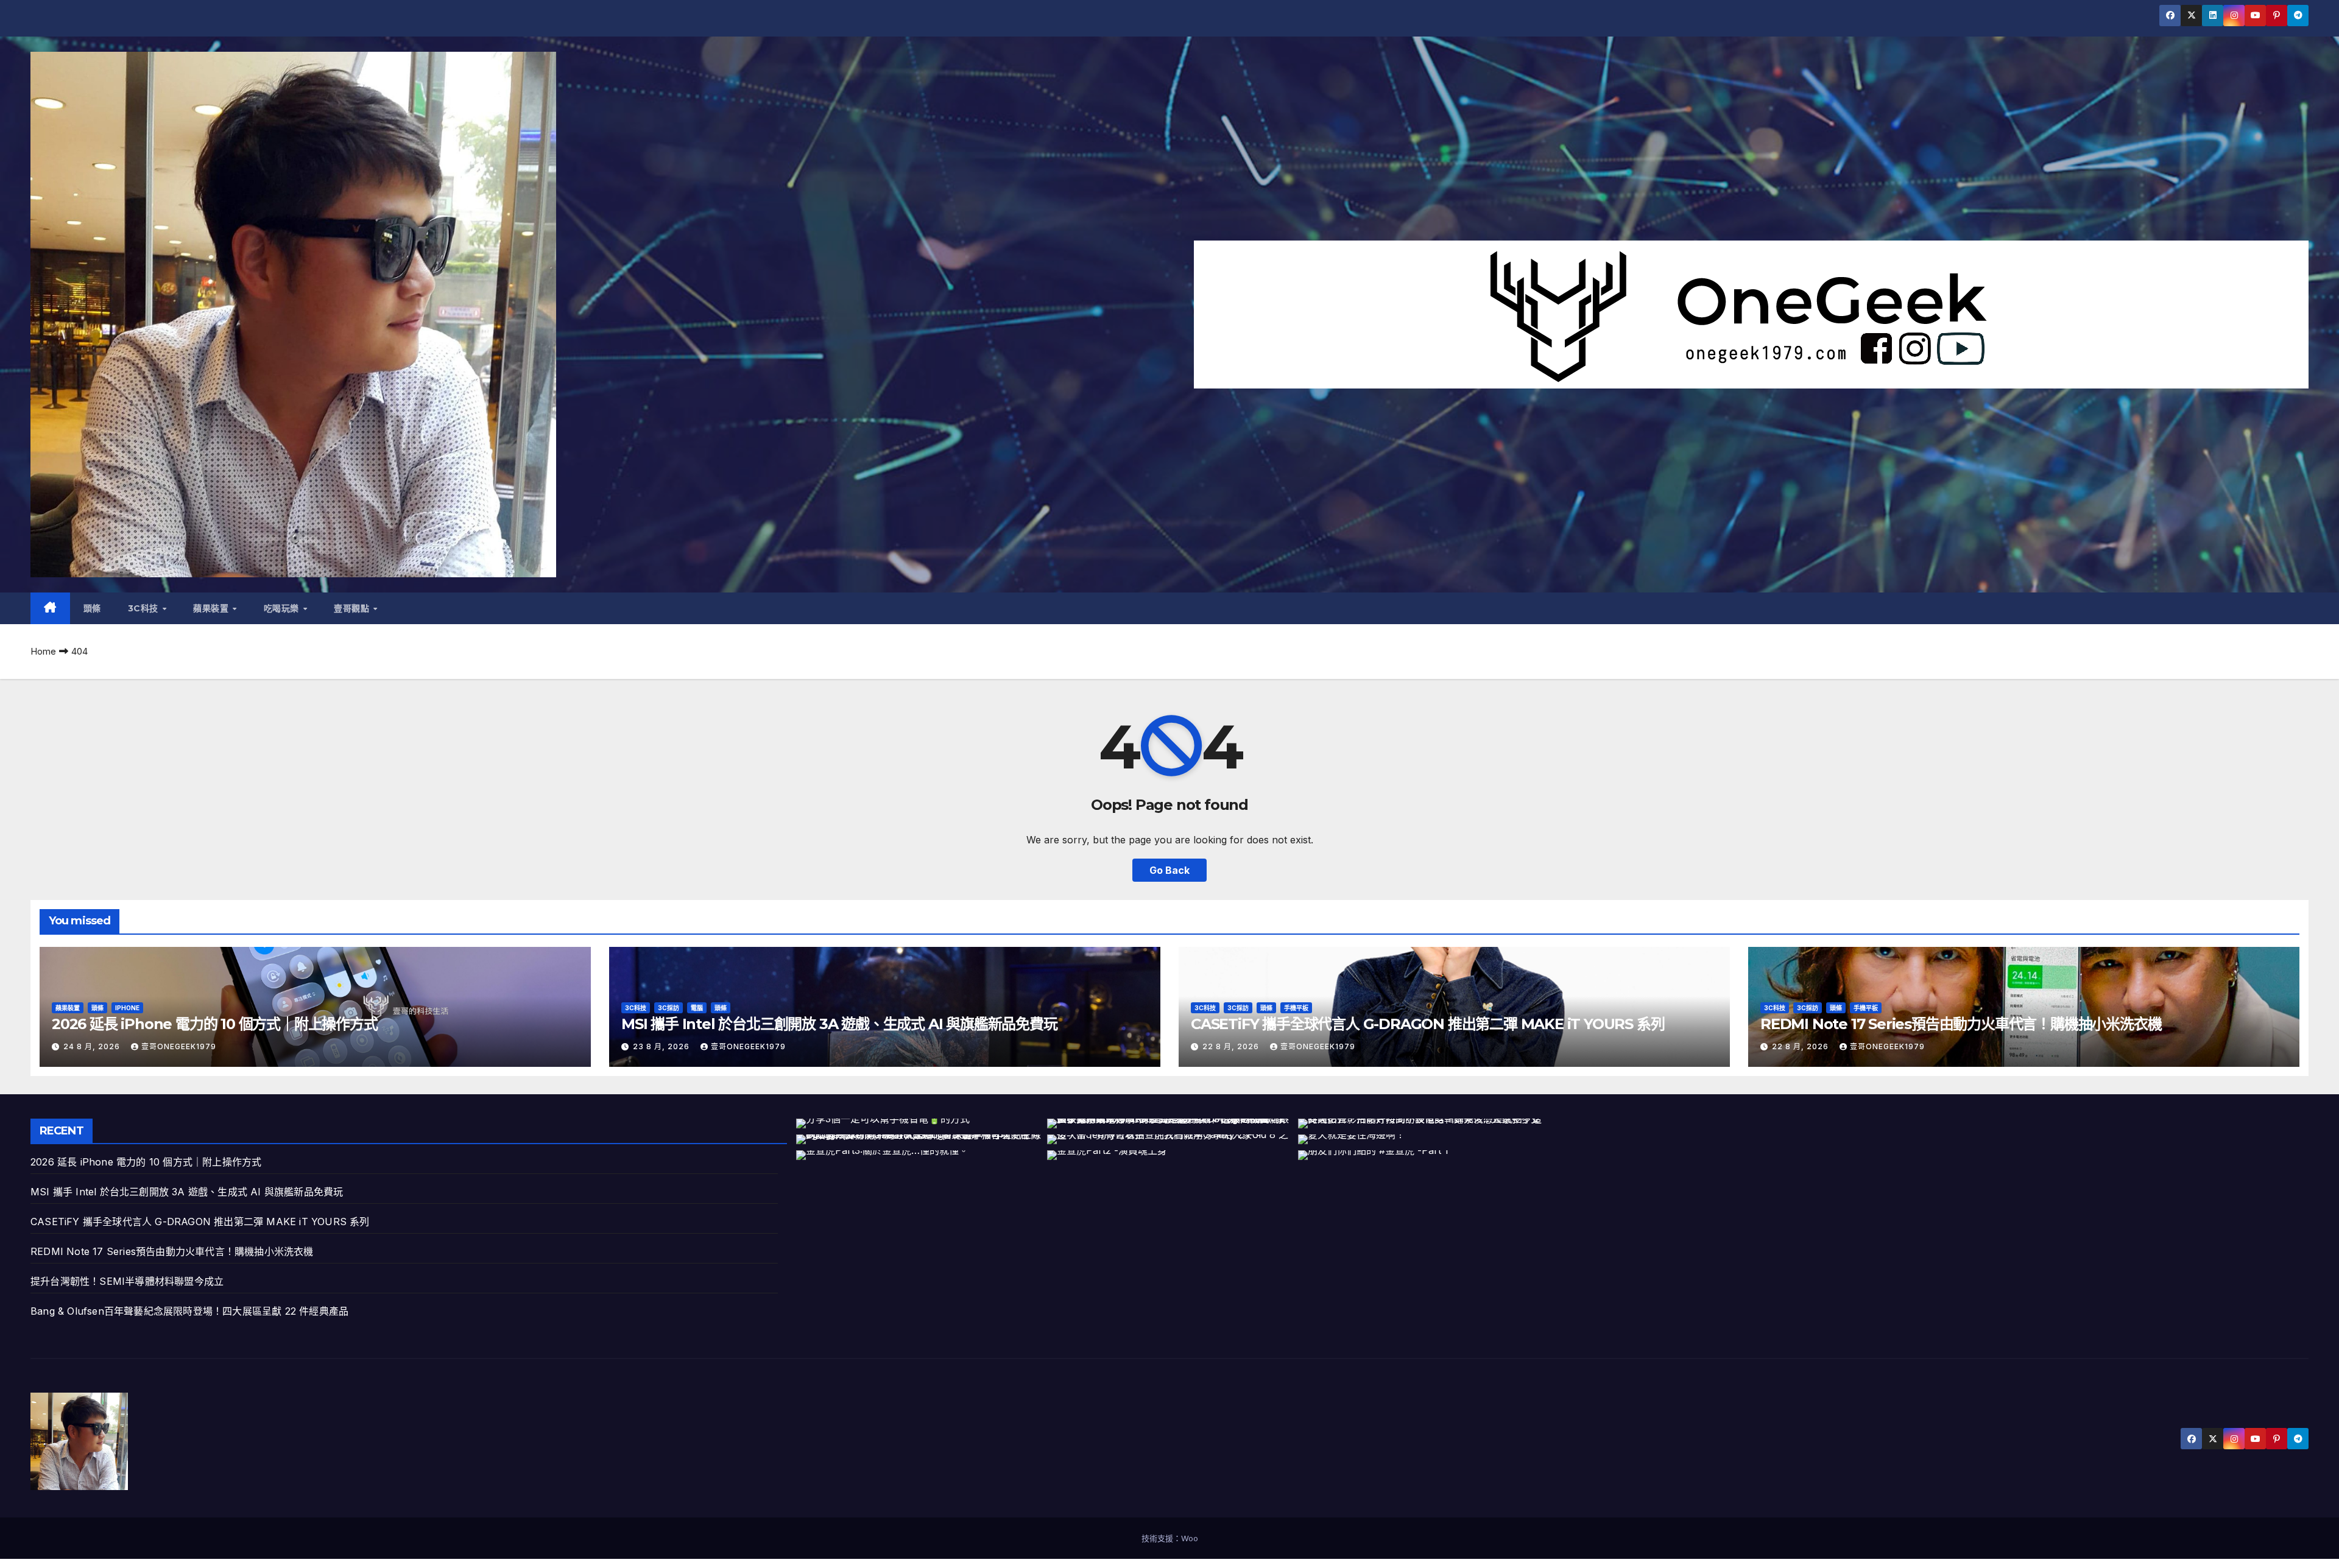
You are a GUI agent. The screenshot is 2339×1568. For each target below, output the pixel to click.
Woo (1190, 1538)
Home (43, 651)
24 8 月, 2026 (93, 1046)
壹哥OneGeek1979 (179, 1046)
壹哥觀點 (353, 608)
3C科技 (145, 608)
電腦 (697, 1008)
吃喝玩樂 (283, 608)
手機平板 (1296, 1008)
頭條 (92, 608)
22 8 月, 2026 (1232, 1046)
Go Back (1169, 870)
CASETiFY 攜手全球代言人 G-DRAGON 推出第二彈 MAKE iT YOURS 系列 (1427, 1024)
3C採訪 (669, 1008)
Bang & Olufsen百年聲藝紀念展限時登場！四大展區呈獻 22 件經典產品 (189, 1311)
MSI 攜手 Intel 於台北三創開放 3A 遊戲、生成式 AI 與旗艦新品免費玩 (839, 1024)
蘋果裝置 (212, 608)
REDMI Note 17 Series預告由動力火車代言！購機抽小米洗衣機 (1961, 1024)
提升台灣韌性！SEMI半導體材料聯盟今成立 (127, 1281)
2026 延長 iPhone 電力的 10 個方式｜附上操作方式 (215, 1024)
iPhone (127, 1008)
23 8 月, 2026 (662, 1046)
